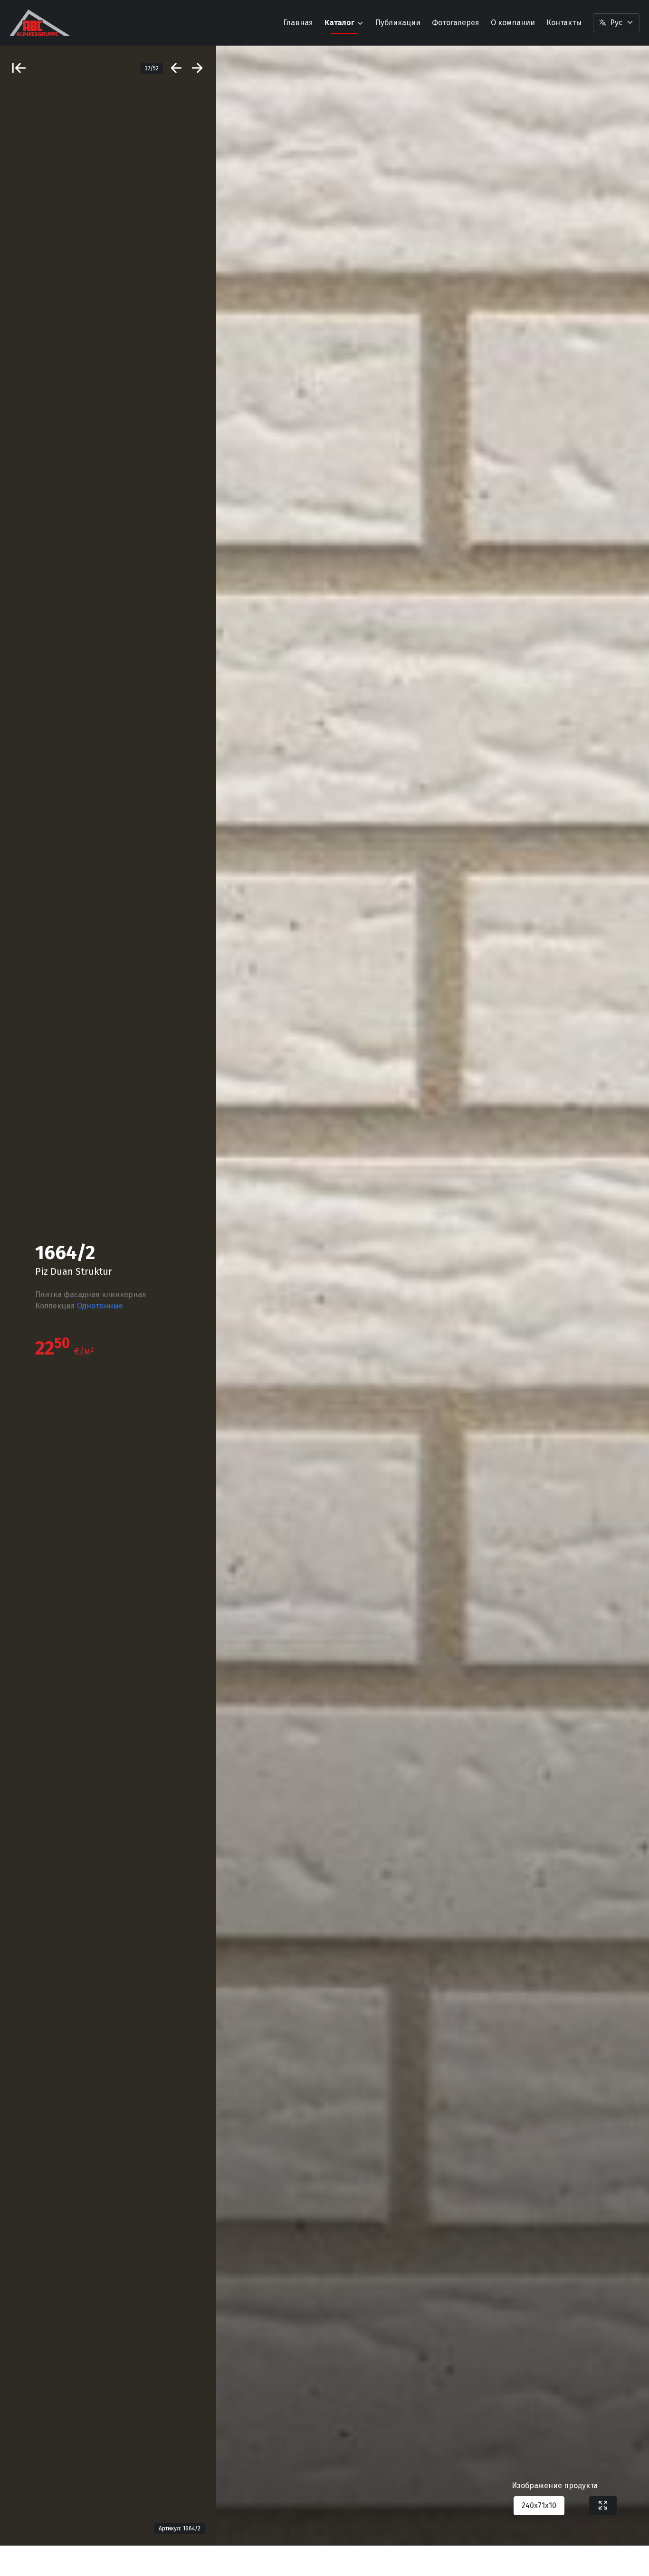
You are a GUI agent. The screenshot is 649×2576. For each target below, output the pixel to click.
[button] (616, 23)
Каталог (339, 23)
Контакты (564, 23)
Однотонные (100, 1306)
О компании (513, 23)
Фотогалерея (456, 23)
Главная (298, 23)
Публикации (398, 23)
